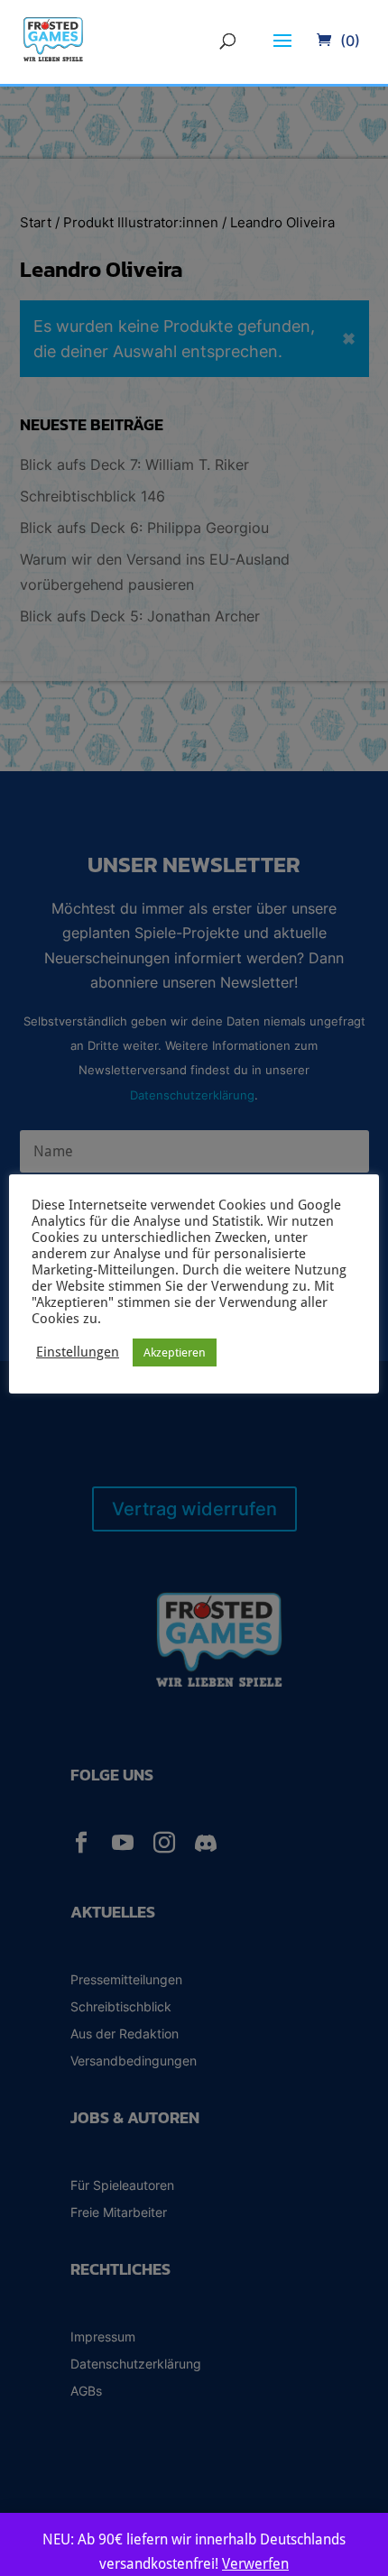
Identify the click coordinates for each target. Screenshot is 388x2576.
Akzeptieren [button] (175, 1352)
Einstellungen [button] (78, 1352)
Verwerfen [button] (255, 2564)
